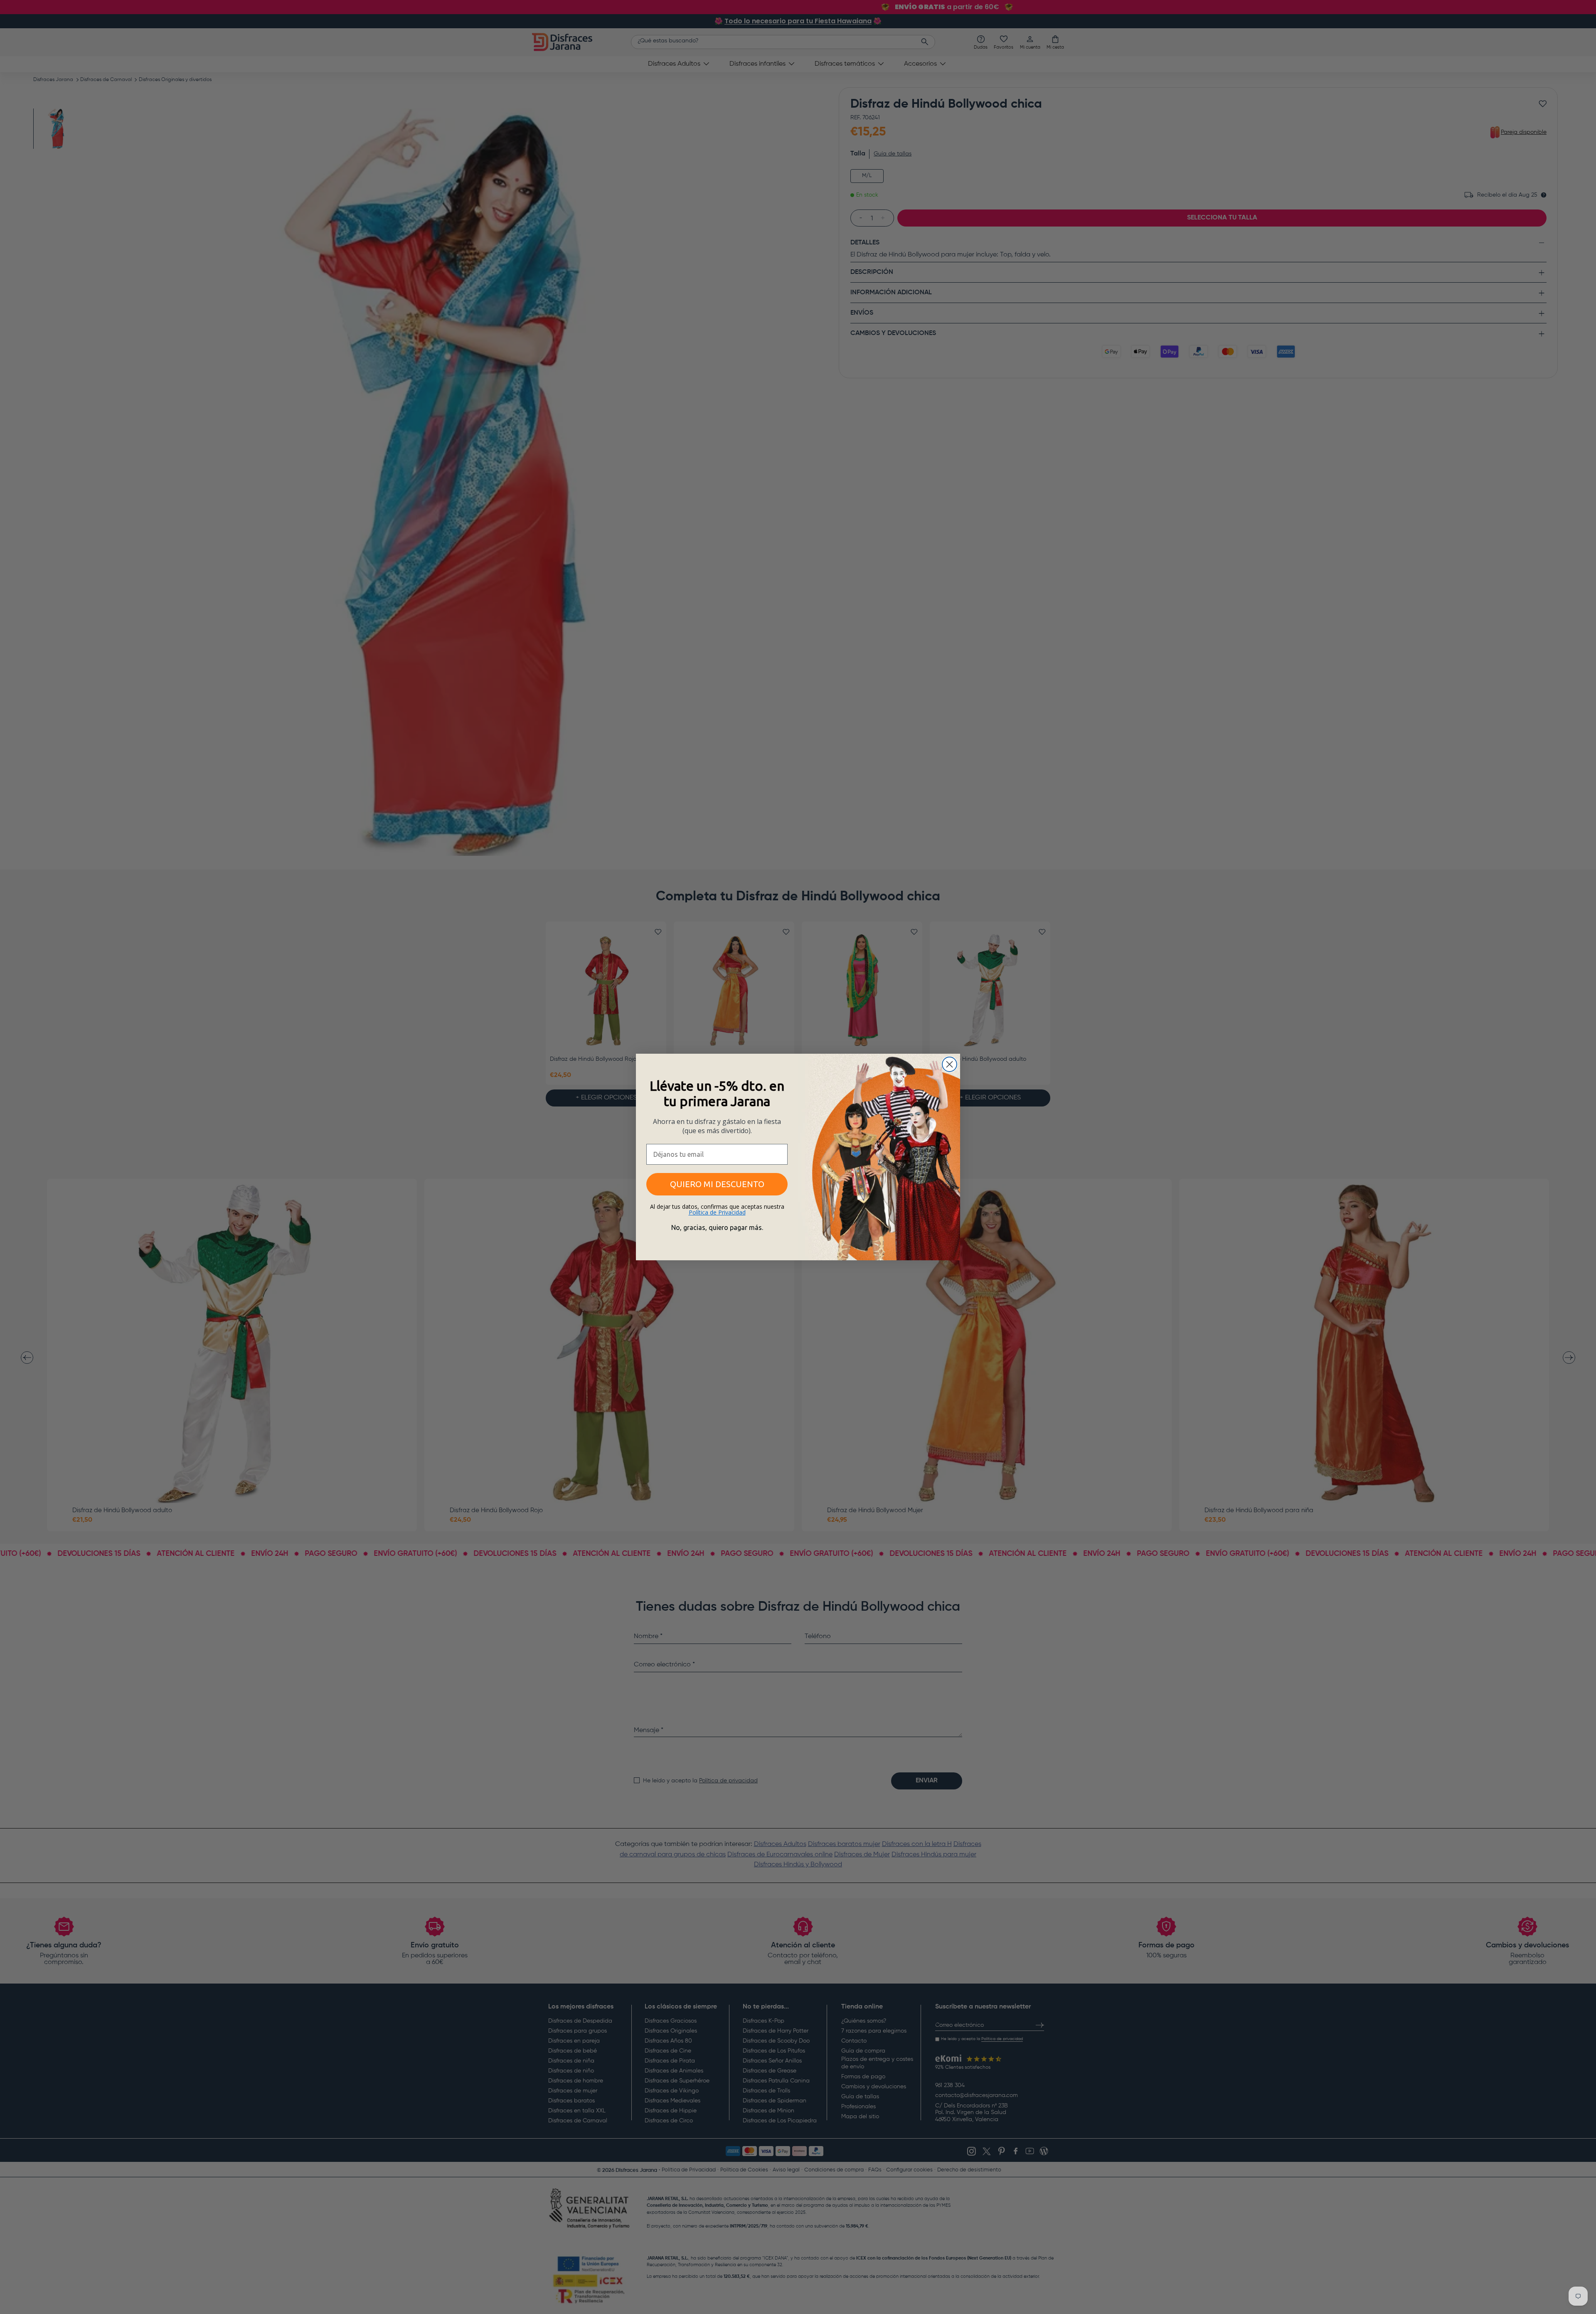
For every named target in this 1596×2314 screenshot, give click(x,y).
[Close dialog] (949, 1064)
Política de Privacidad (717, 1212)
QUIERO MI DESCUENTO (717, 1184)
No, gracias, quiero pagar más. (717, 1227)
